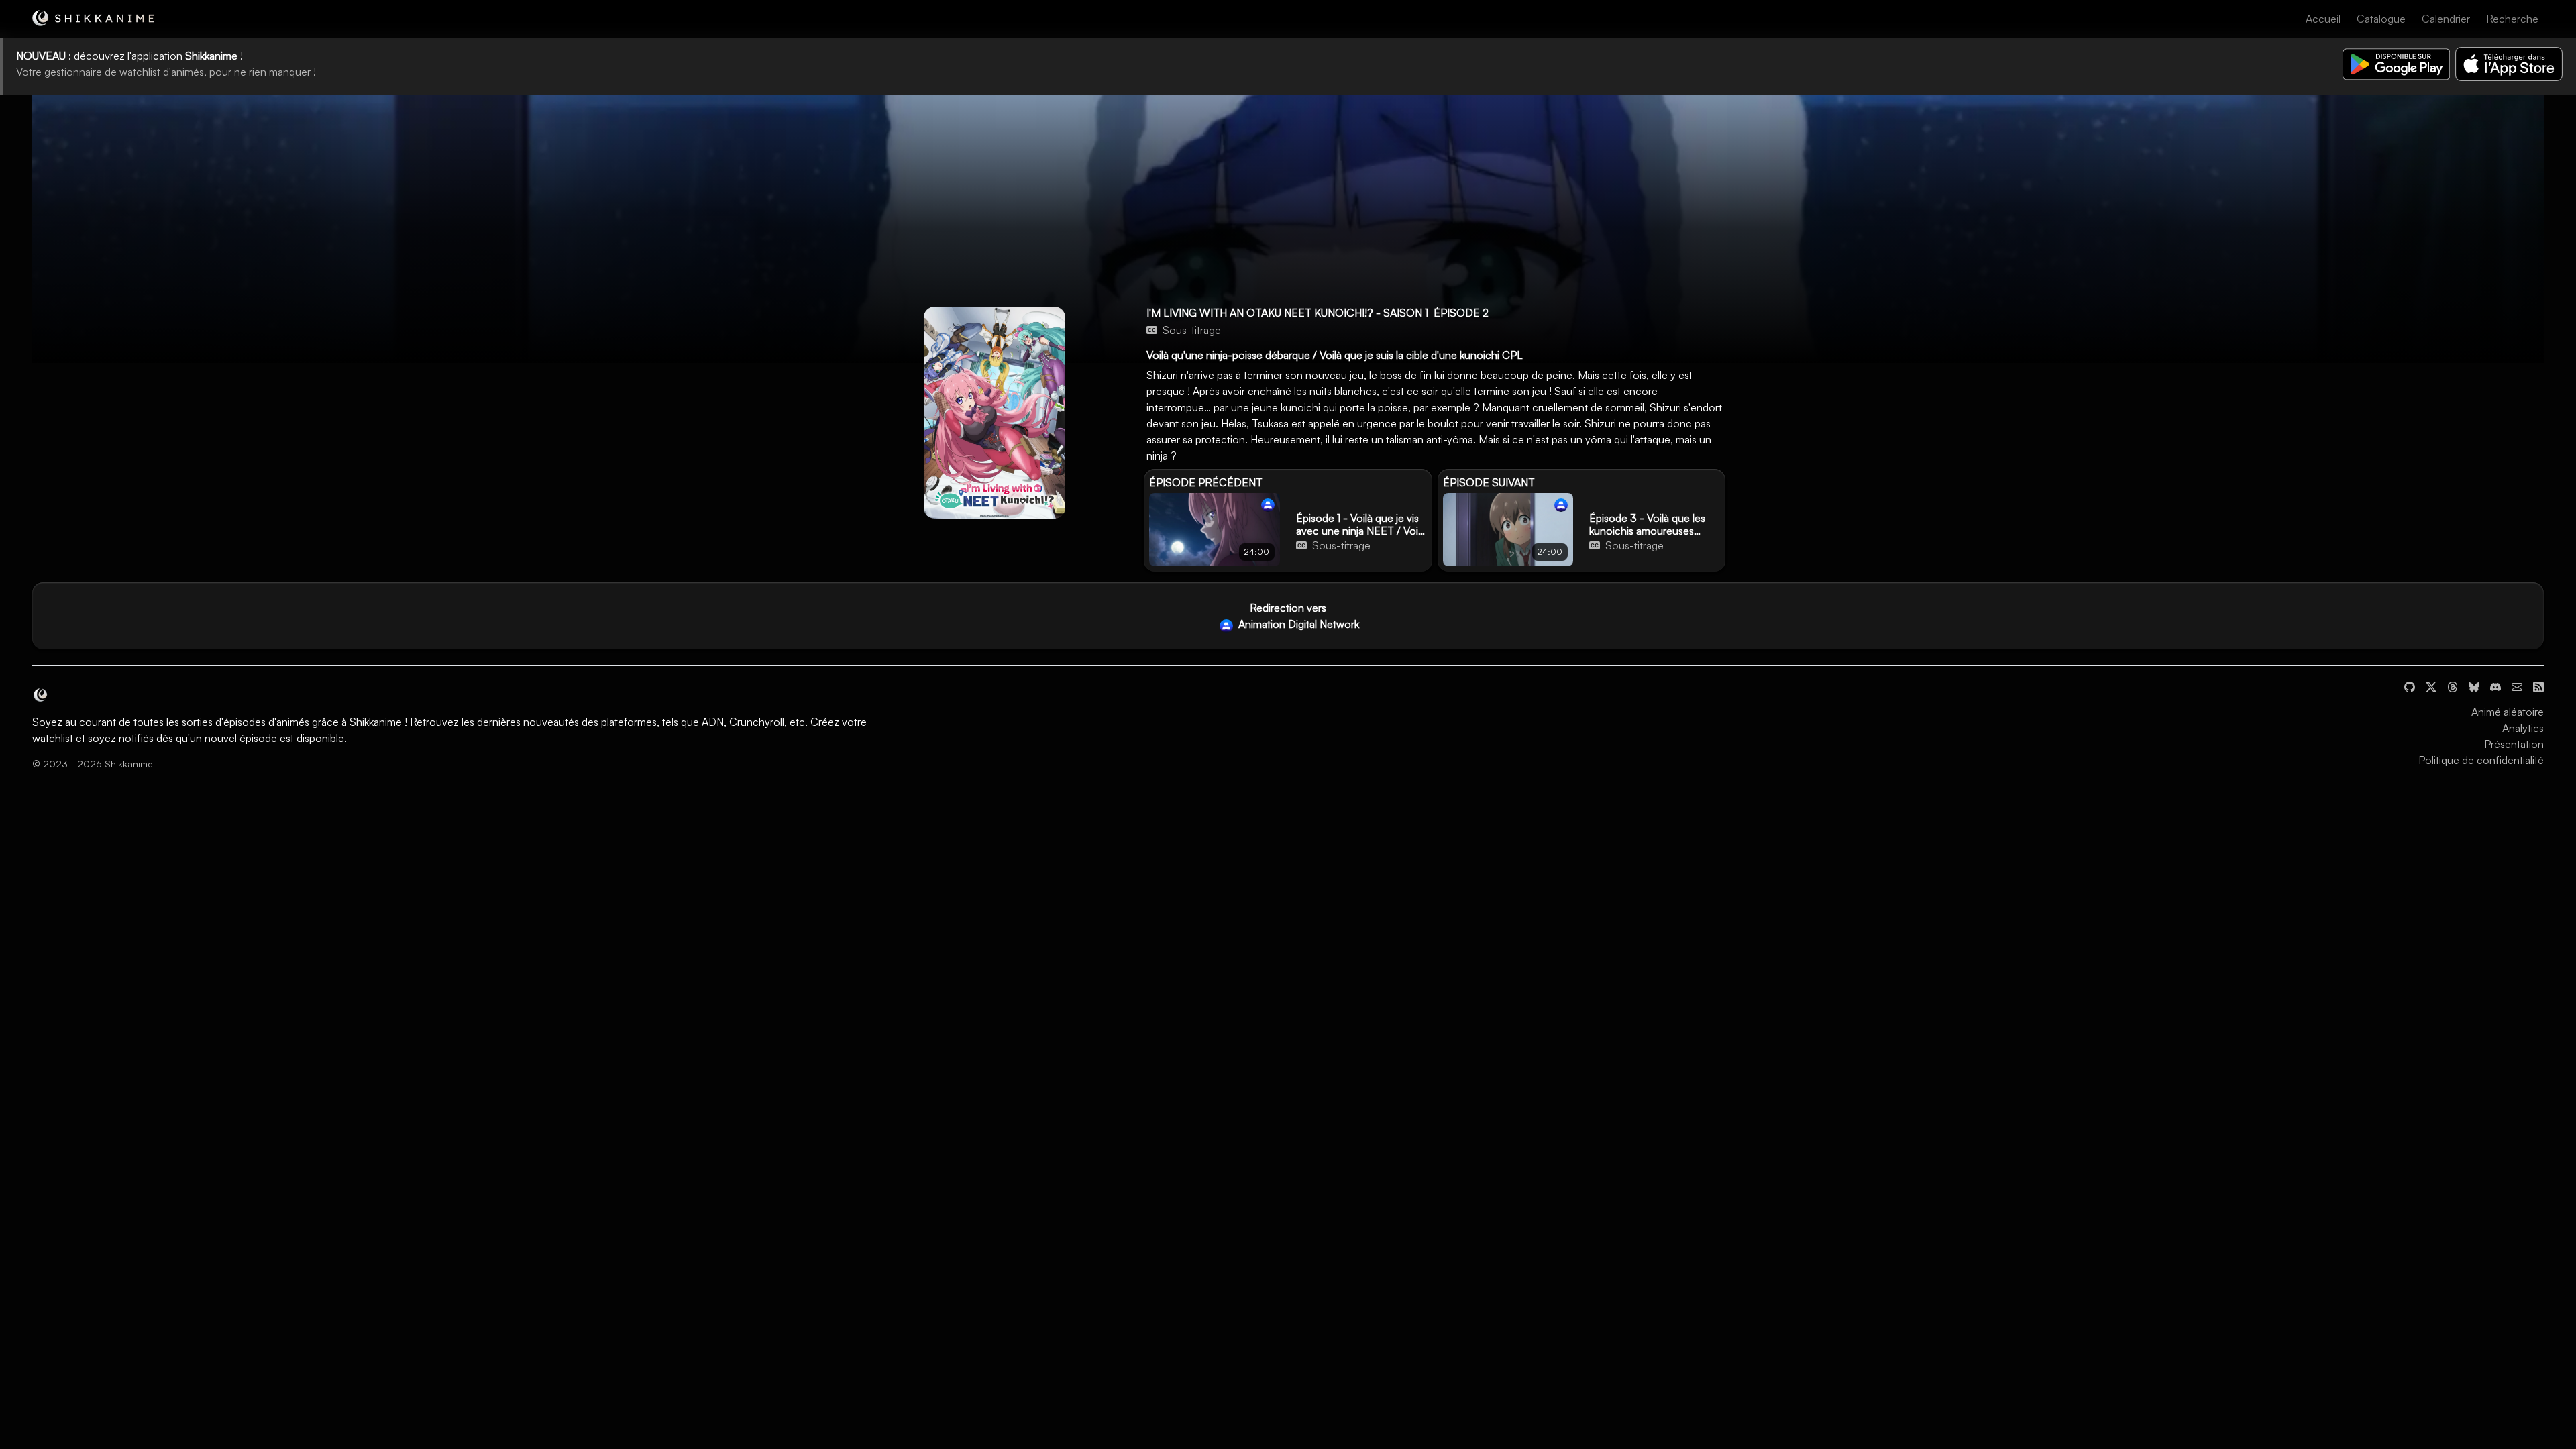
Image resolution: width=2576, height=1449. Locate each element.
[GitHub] (2410, 685)
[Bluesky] (2474, 685)
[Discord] (2495, 685)
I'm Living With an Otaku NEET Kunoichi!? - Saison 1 (1287, 313)
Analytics (2523, 728)
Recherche (2512, 19)
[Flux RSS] (2538, 685)
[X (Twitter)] (2431, 685)
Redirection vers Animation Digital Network (1297, 616)
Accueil (2323, 19)
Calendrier (2446, 19)
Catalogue (2381, 19)
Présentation (2514, 744)
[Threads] (2453, 685)
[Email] (2517, 685)
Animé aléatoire (2508, 712)
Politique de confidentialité (2481, 760)
